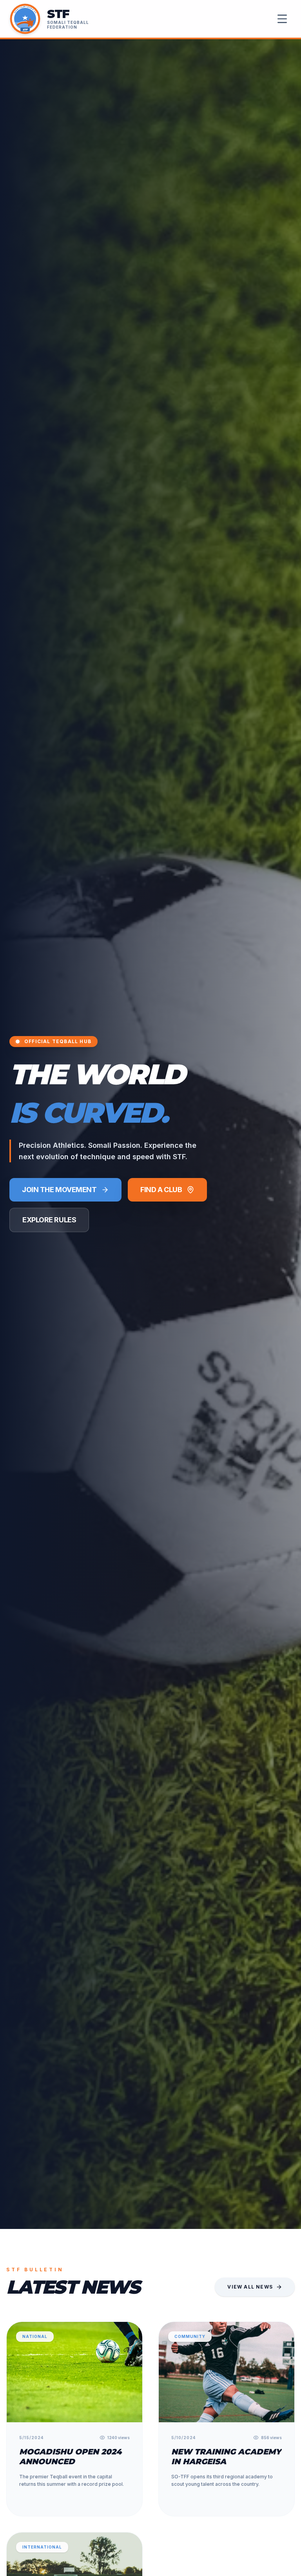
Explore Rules (49, 1220)
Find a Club (161, 1190)
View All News (250, 2287)
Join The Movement (59, 1190)
